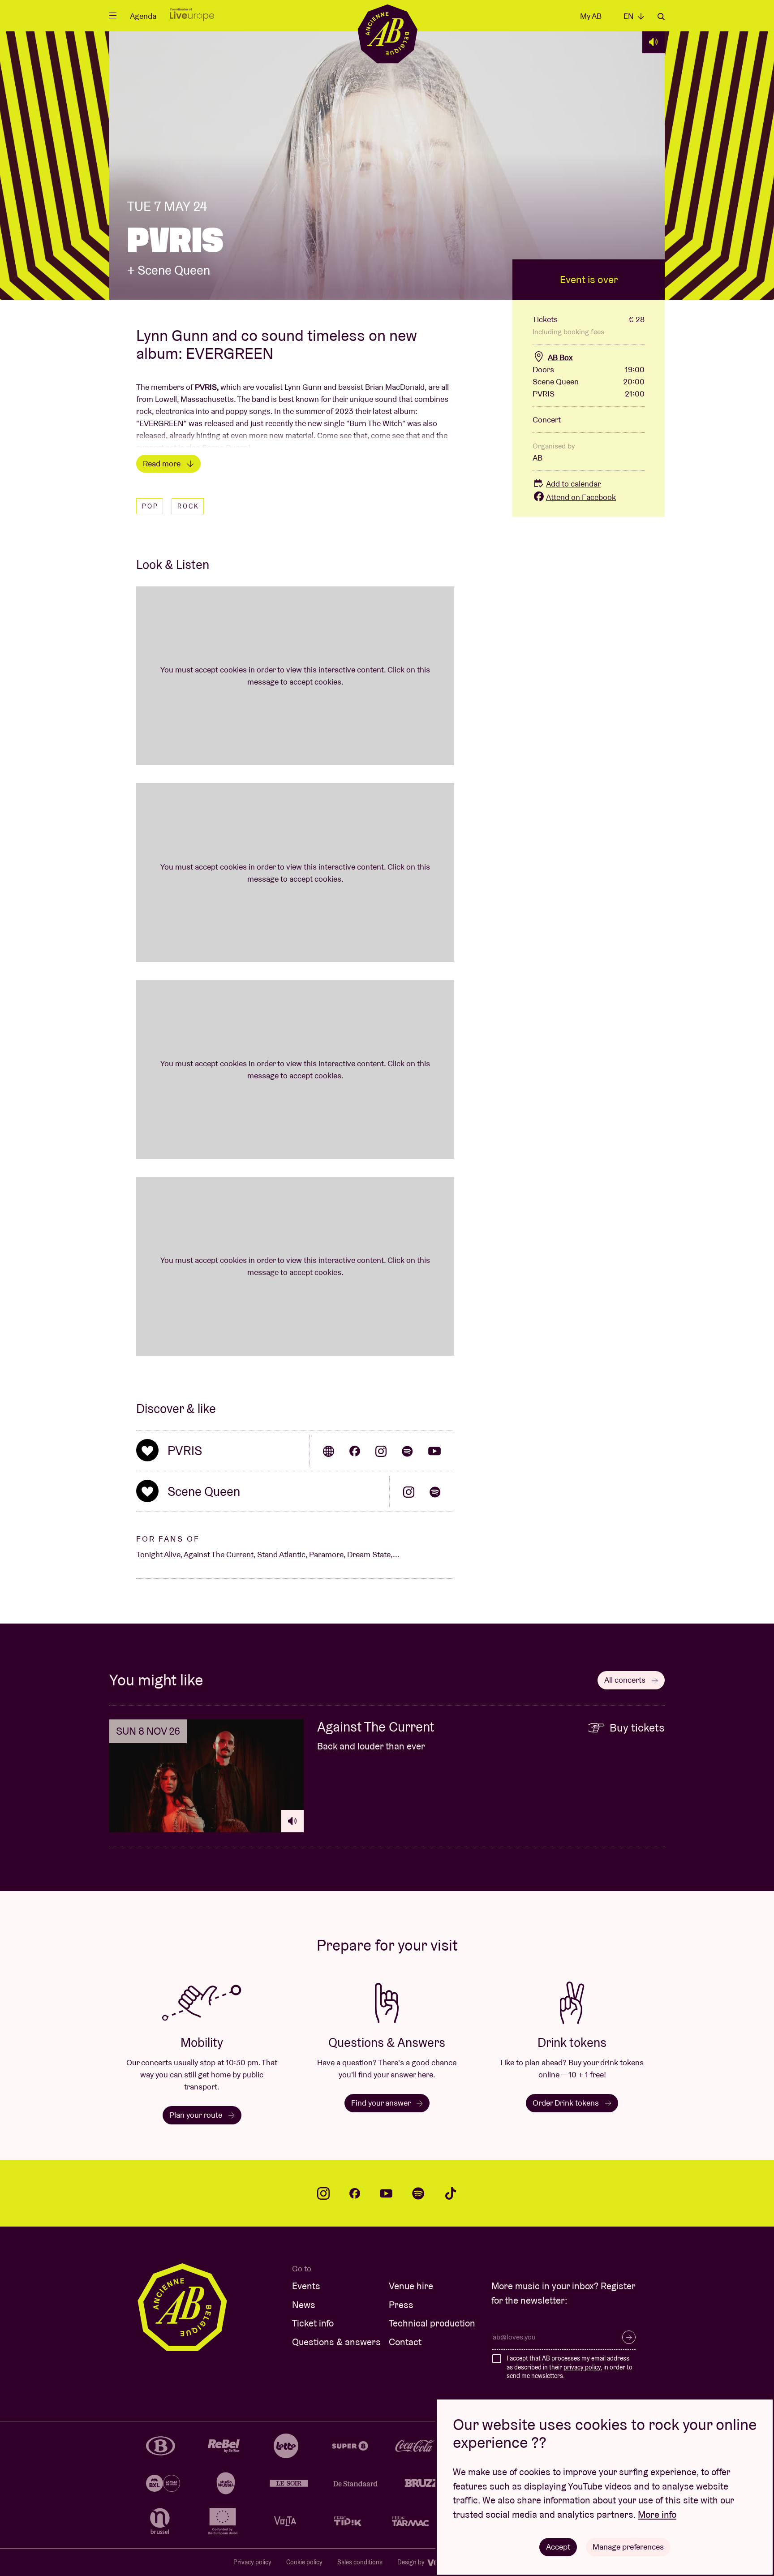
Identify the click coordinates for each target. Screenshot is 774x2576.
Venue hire (411, 2286)
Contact (405, 2342)
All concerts (626, 1680)
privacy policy (582, 2367)
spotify (418, 2193)
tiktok (451, 2193)
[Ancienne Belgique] (387, 33)
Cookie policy (304, 2562)
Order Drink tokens (567, 2103)
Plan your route (197, 2115)
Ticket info (313, 2323)
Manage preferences (628, 2547)
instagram (323, 2193)
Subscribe (629, 2337)
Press (401, 2305)
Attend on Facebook (581, 497)
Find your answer (382, 2103)
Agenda (143, 16)
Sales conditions (360, 2562)
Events (306, 2286)
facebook (355, 2193)
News (304, 2305)
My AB (591, 16)
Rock (188, 506)
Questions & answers (336, 2342)
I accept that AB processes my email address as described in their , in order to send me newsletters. (570, 2367)
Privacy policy (252, 2562)
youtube (386, 2193)
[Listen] (654, 42)
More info (657, 2514)
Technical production (432, 2323)
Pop (150, 506)
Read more (163, 463)
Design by (412, 2562)
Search (661, 17)
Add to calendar (573, 484)
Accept (558, 2547)
